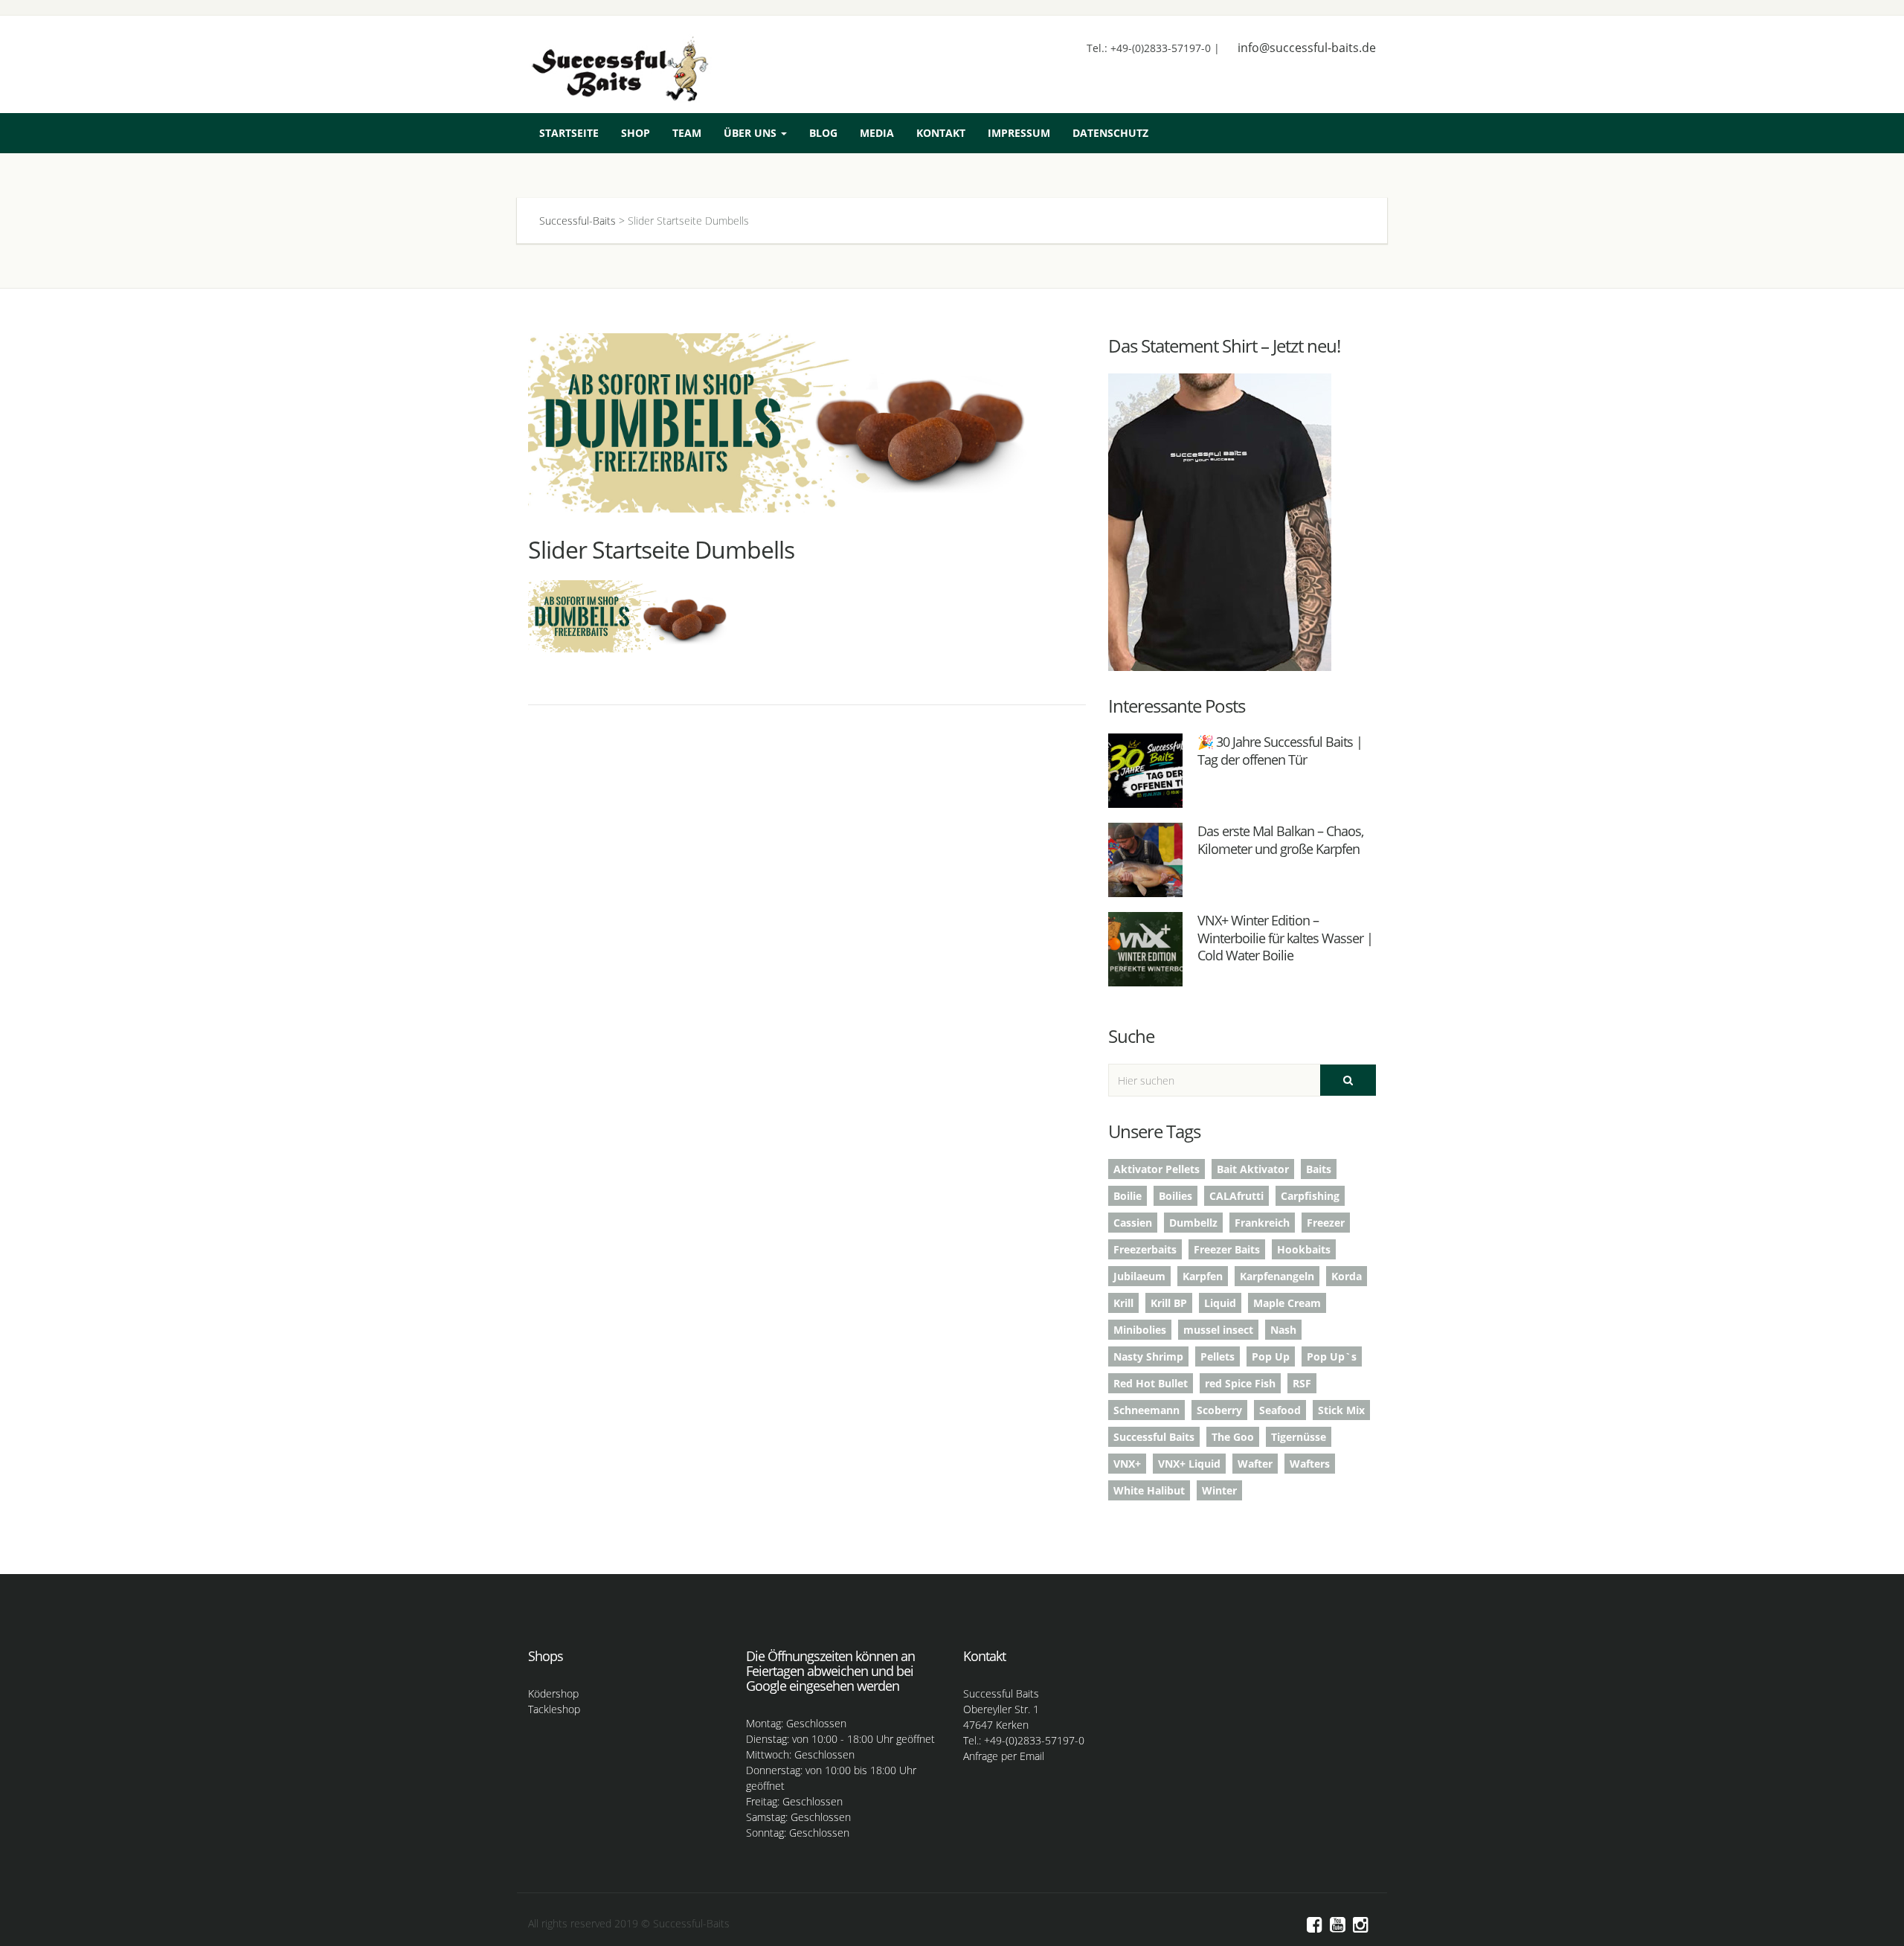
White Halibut (1149, 1490)
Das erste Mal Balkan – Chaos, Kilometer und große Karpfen (1280, 839)
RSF (1302, 1383)
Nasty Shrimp (1148, 1356)
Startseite (569, 133)
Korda (1347, 1276)
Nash (1283, 1330)
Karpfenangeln (1277, 1276)
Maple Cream (1287, 1303)
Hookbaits (1304, 1249)
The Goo (1233, 1437)
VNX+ (1127, 1464)
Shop (636, 133)
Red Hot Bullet (1151, 1383)
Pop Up (1271, 1356)
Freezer (1326, 1223)
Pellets (1218, 1356)
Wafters (1310, 1464)
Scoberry (1219, 1410)
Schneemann (1146, 1410)
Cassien (1133, 1223)
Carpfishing (1310, 1196)
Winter (1219, 1490)
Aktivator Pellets (1157, 1169)
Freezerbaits (1145, 1249)
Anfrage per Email (1004, 1756)
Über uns (752, 133)
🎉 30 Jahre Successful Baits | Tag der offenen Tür (1280, 750)
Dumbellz (1193, 1223)
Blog (823, 133)
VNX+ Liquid (1189, 1464)
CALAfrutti (1236, 1196)
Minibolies (1140, 1330)
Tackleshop (554, 1709)
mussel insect (1218, 1330)
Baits (1319, 1169)
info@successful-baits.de (1307, 48)
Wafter (1255, 1464)
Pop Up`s (1332, 1356)
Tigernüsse (1299, 1437)
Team (687, 133)
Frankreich (1262, 1223)
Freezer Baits (1227, 1249)
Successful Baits (1154, 1437)
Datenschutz (1110, 133)
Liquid (1220, 1303)
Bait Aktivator (1253, 1169)
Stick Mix (1341, 1410)
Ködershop (553, 1693)
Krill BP (1169, 1303)
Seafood (1280, 1410)
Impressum (1019, 133)
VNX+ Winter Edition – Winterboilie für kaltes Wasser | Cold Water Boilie (1285, 938)
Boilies (1175, 1196)
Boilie (1128, 1196)
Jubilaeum (1139, 1276)
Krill (1123, 1303)
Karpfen (1203, 1276)
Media (877, 133)
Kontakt (941, 133)
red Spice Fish (1240, 1383)
